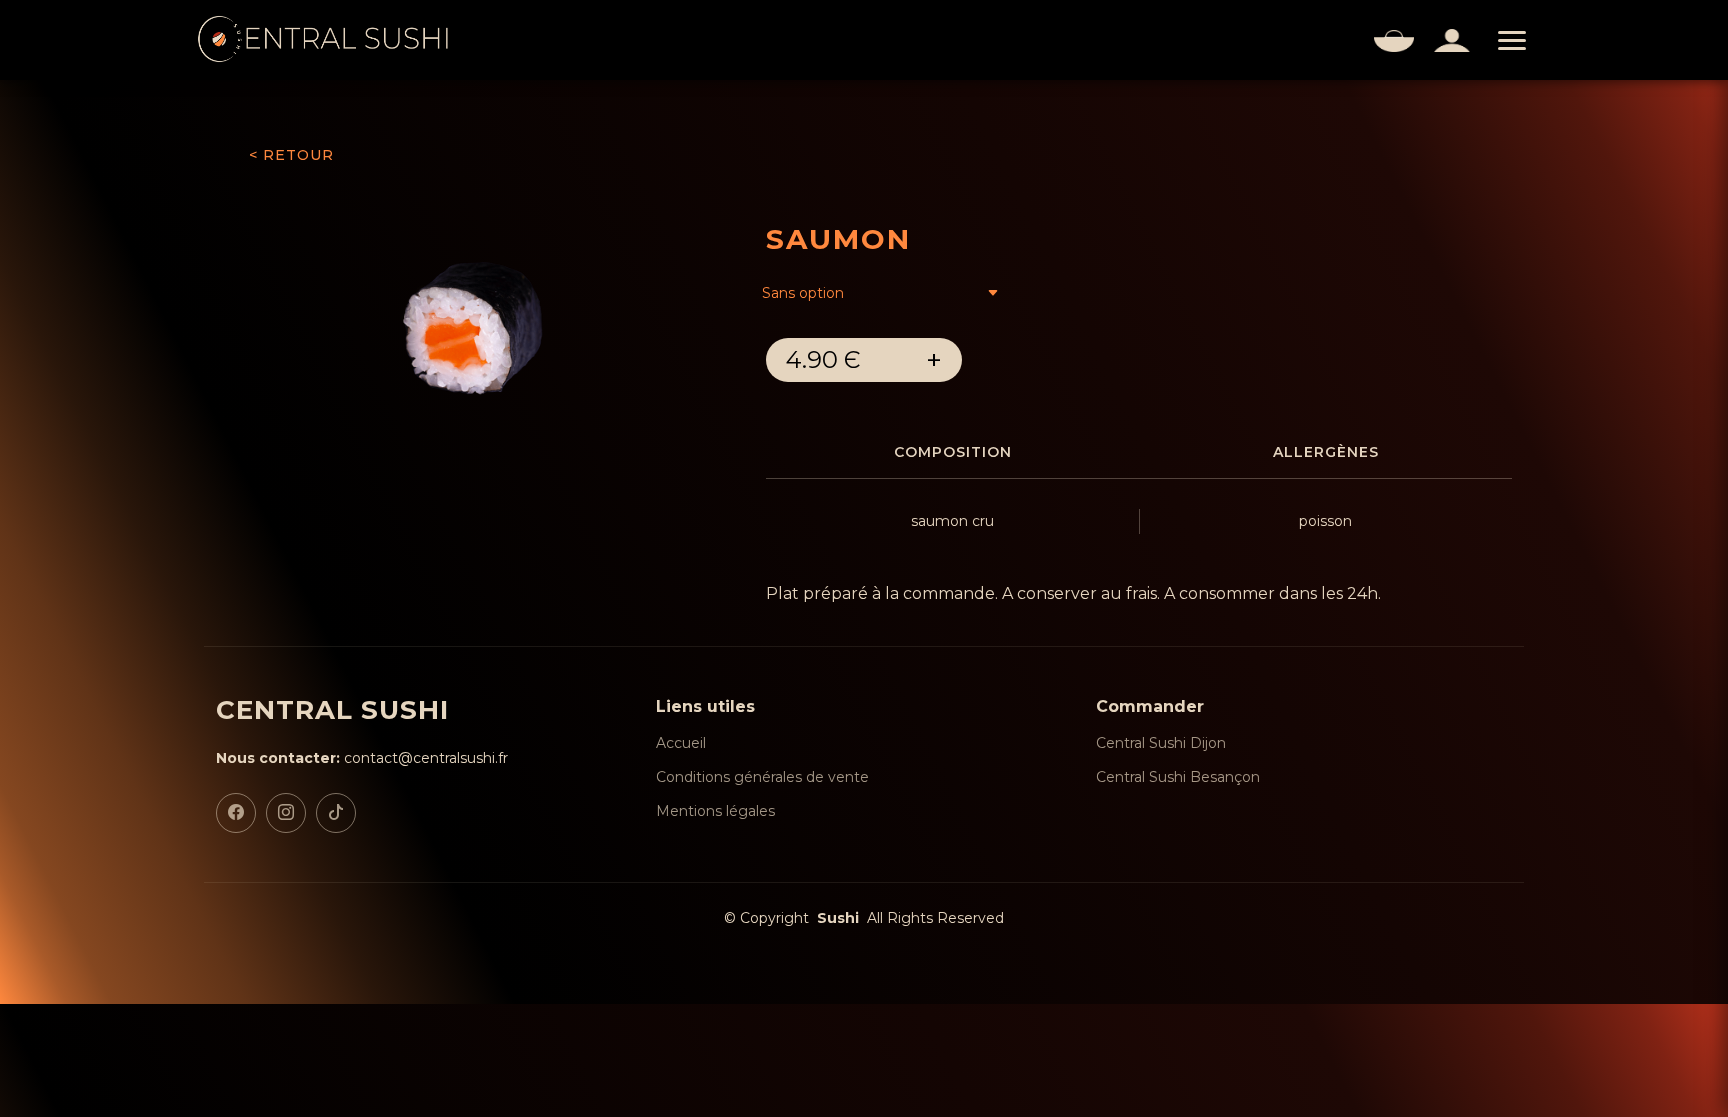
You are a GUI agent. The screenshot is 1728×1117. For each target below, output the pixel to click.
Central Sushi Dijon (1161, 743)
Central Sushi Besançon (1178, 777)
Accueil (681, 743)
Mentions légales (715, 811)
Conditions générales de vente (762, 777)
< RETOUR (291, 155)
